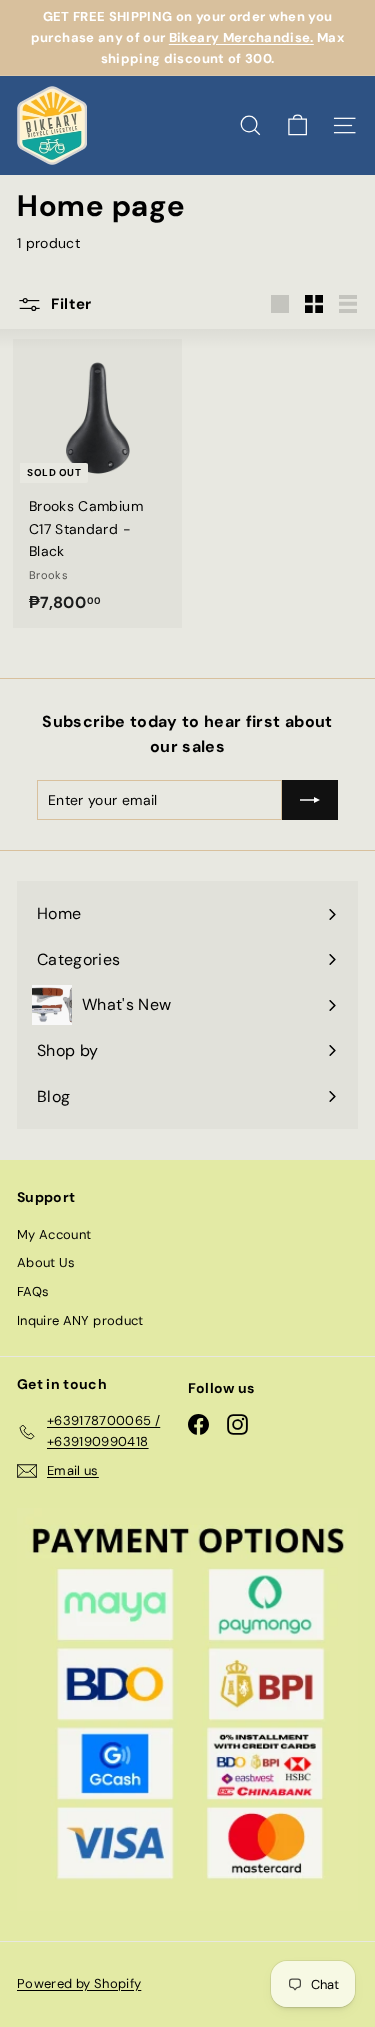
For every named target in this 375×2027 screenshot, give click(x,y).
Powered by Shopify (79, 1983)
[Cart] (297, 125)
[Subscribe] (310, 800)
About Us (46, 1262)
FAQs (33, 1291)
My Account (54, 1234)
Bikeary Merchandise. (241, 37)
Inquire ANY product (80, 1320)
